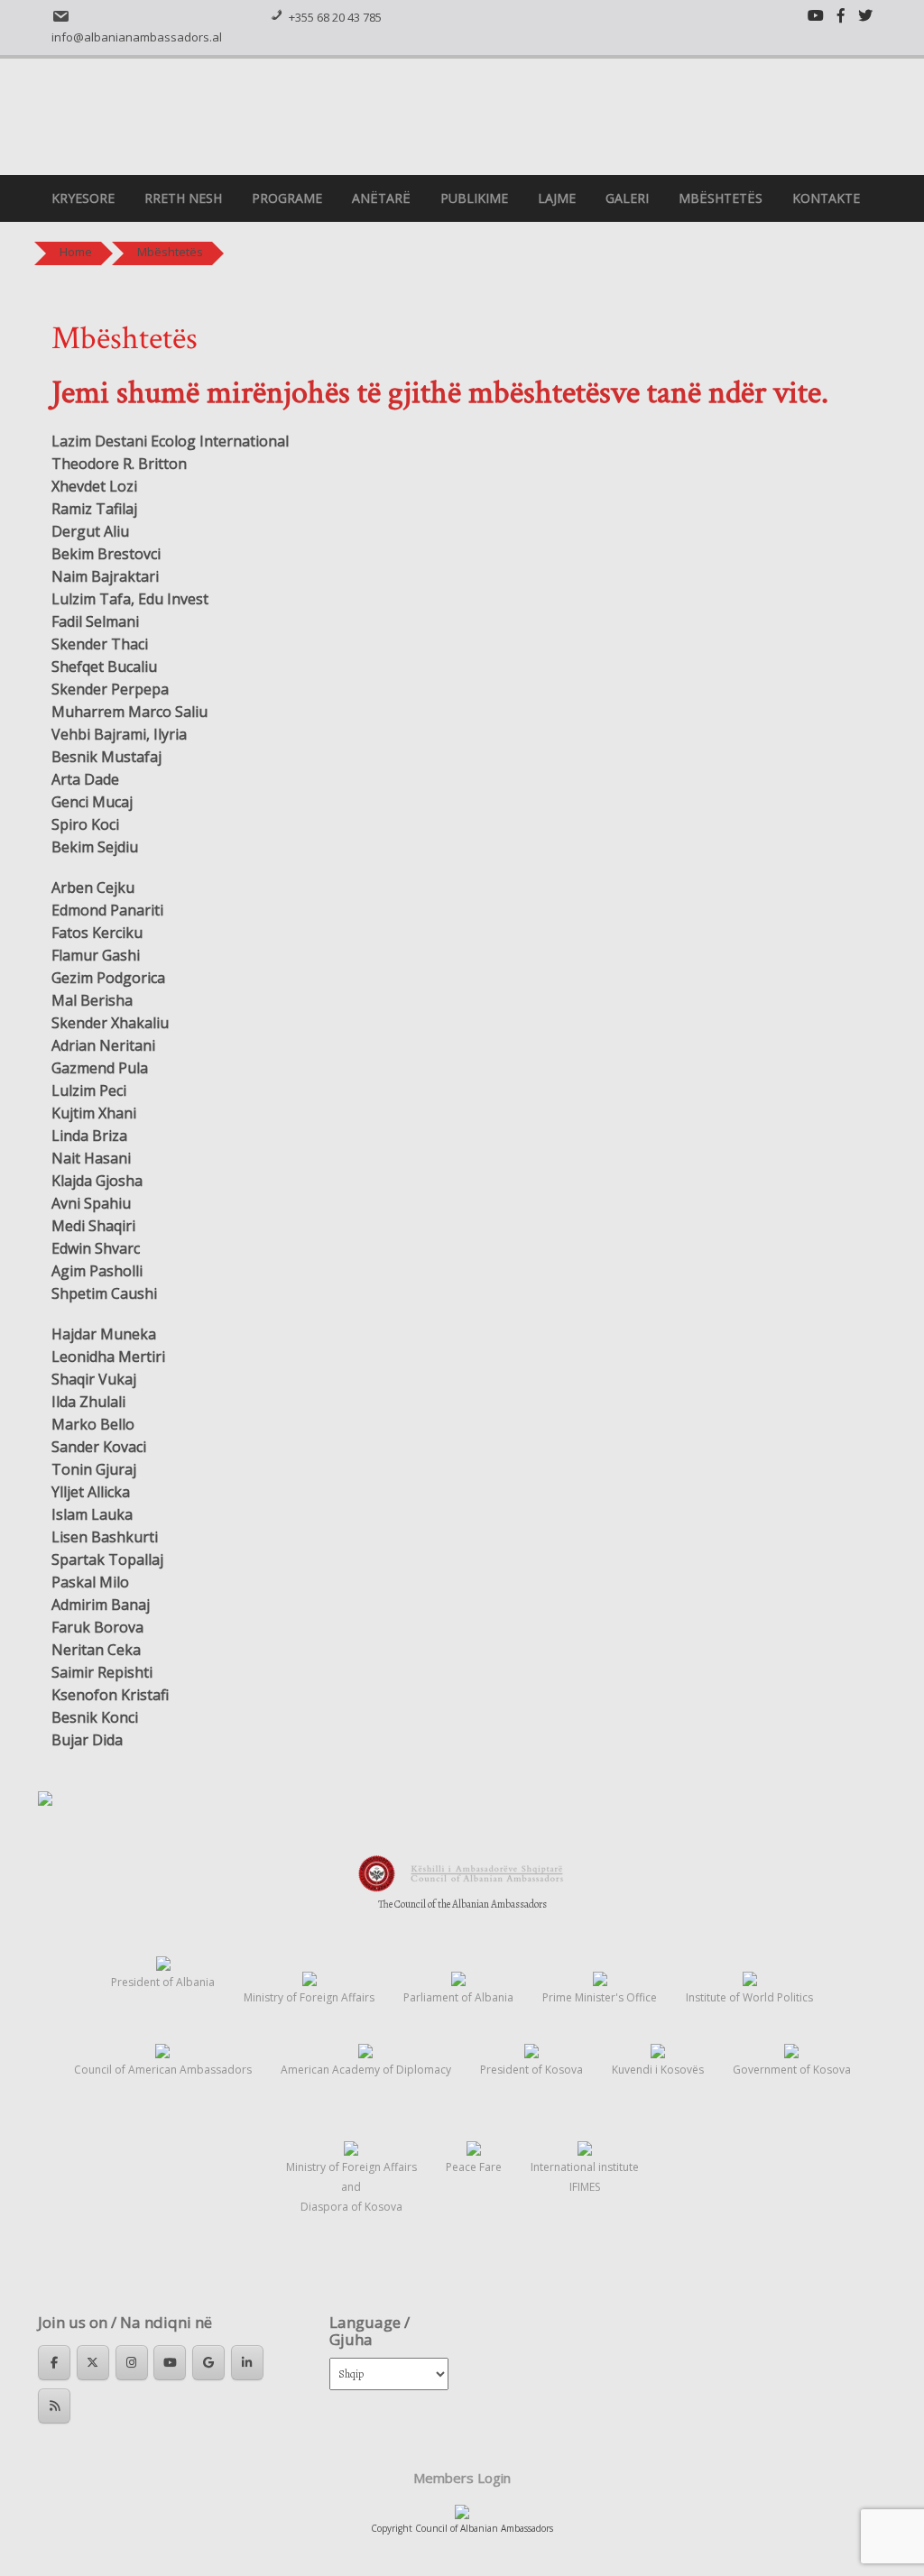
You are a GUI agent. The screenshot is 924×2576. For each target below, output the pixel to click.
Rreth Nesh (183, 198)
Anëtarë (381, 198)
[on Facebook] (54, 2363)
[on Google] (208, 2363)
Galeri (627, 198)
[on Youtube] (170, 2363)
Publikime (474, 198)
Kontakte (826, 198)
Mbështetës (721, 198)
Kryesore (83, 198)
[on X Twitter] (93, 2363)
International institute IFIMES (585, 2177)
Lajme (557, 198)
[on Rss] (54, 2406)
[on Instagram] (132, 2363)
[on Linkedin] (247, 2363)
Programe (287, 198)
